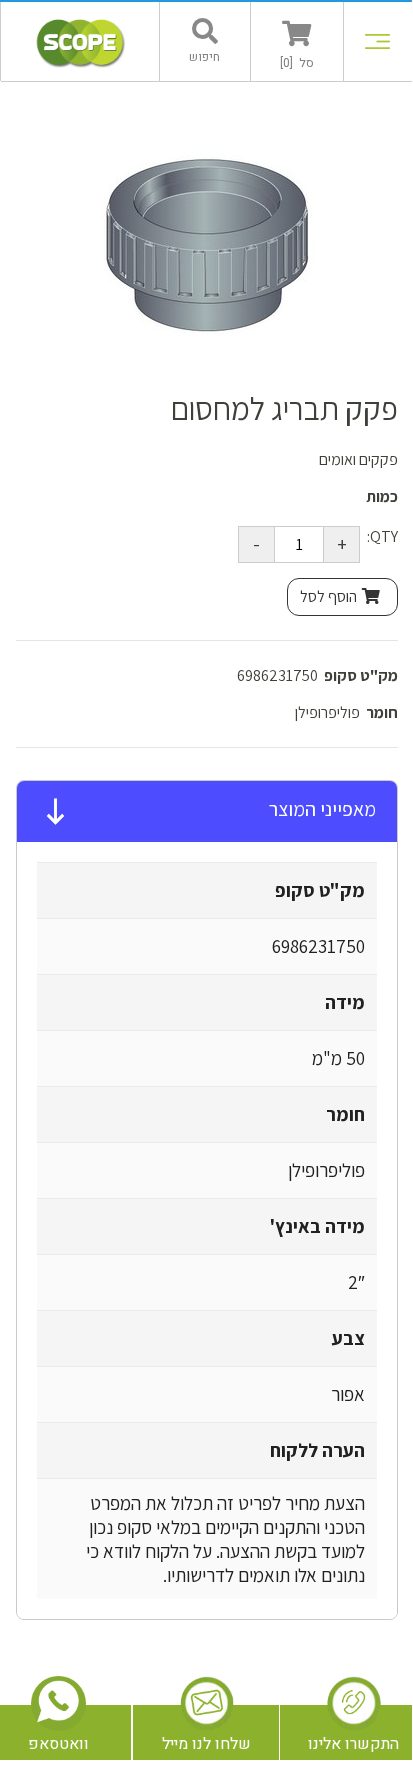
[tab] (207, 812)
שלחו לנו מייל (206, 1744)
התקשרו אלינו (353, 1744)
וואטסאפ (58, 1744)
